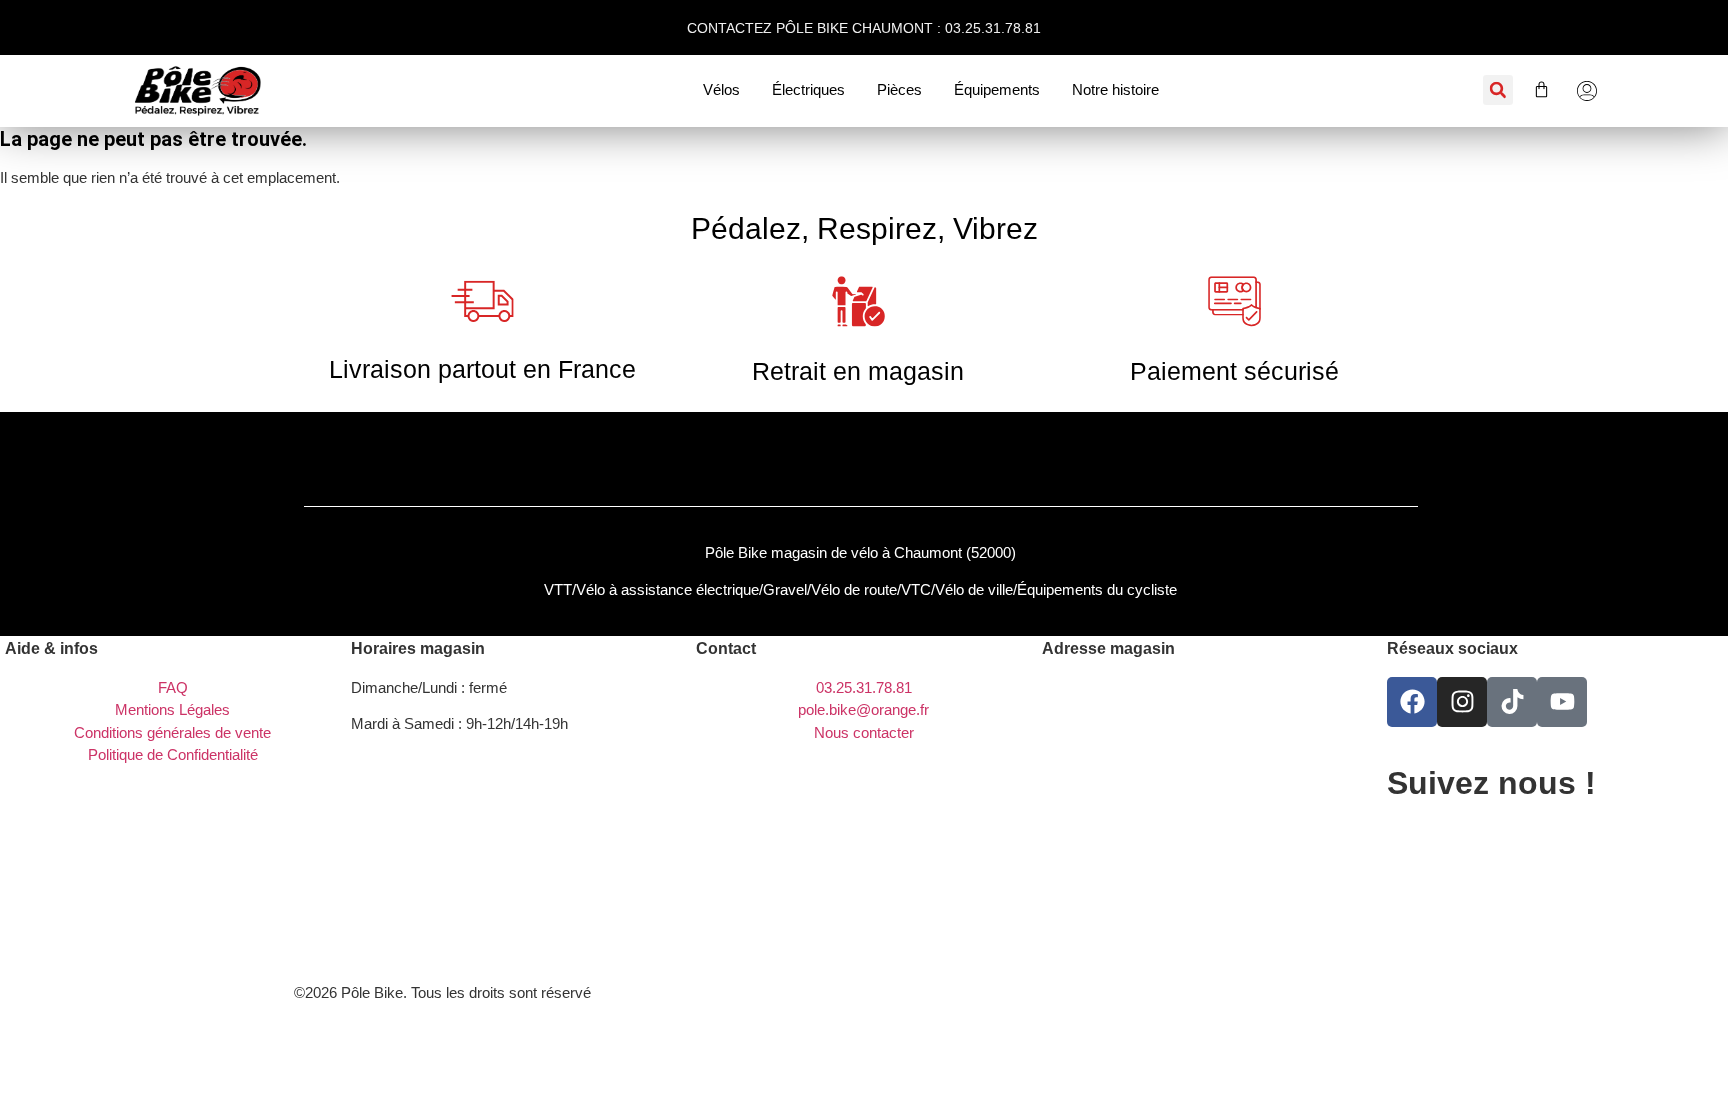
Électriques (808, 89)
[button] (1498, 90)
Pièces (899, 89)
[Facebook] (1412, 702)
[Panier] (1531, 89)
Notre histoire (1115, 89)
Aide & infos (51, 648)
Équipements (997, 89)
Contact (726, 648)
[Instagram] (1462, 702)
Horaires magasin (418, 648)
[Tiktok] (1512, 702)
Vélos (721, 89)
